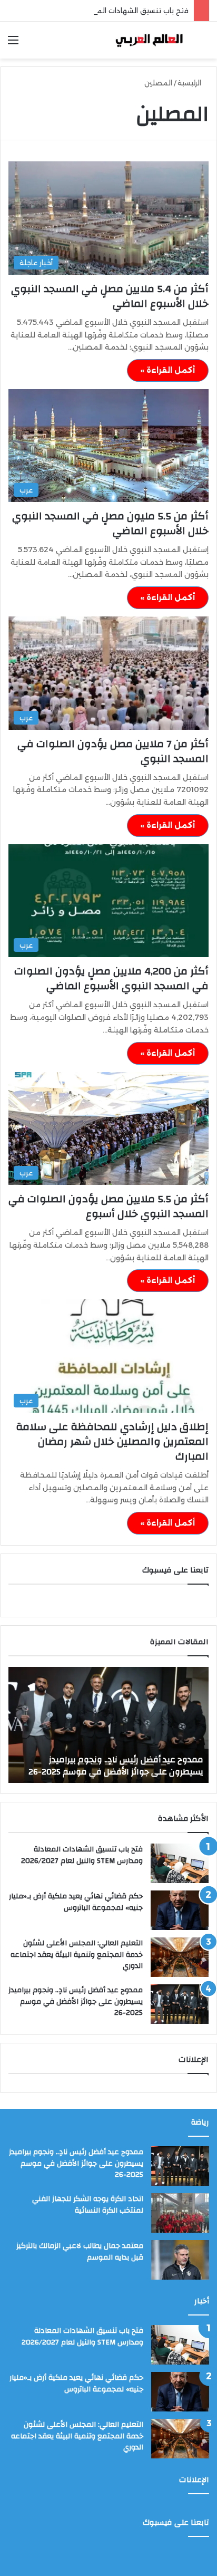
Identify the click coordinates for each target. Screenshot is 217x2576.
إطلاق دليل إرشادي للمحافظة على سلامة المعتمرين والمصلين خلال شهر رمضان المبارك (112, 1441)
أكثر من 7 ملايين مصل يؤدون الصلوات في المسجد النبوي (113, 751)
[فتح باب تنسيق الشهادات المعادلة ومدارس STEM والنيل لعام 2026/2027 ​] (180, 1863)
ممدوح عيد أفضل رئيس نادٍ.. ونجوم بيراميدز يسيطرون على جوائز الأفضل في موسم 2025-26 (76, 2001)
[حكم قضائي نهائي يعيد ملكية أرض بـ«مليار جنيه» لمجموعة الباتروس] (180, 1910)
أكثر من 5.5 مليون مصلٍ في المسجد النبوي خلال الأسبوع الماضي (110, 523)
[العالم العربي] (149, 40)
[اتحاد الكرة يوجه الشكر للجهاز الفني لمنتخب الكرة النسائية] (180, 2213)
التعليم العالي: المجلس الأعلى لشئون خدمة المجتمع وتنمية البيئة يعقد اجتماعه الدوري (77, 1955)
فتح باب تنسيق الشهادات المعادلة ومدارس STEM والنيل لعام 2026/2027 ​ (81, 1855)
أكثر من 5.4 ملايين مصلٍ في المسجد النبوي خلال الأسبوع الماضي (110, 296)
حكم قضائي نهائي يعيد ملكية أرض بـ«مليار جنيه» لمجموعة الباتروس (76, 1902)
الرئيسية (190, 83)
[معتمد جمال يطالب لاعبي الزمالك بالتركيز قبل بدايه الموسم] (180, 2260)
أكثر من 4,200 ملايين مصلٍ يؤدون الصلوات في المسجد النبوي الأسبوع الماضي (111, 978)
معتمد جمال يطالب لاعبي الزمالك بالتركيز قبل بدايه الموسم (80, 2252)
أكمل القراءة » (168, 370)
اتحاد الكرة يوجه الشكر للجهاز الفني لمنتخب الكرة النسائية (88, 2205)
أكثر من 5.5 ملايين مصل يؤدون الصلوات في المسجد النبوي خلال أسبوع (108, 1206)
